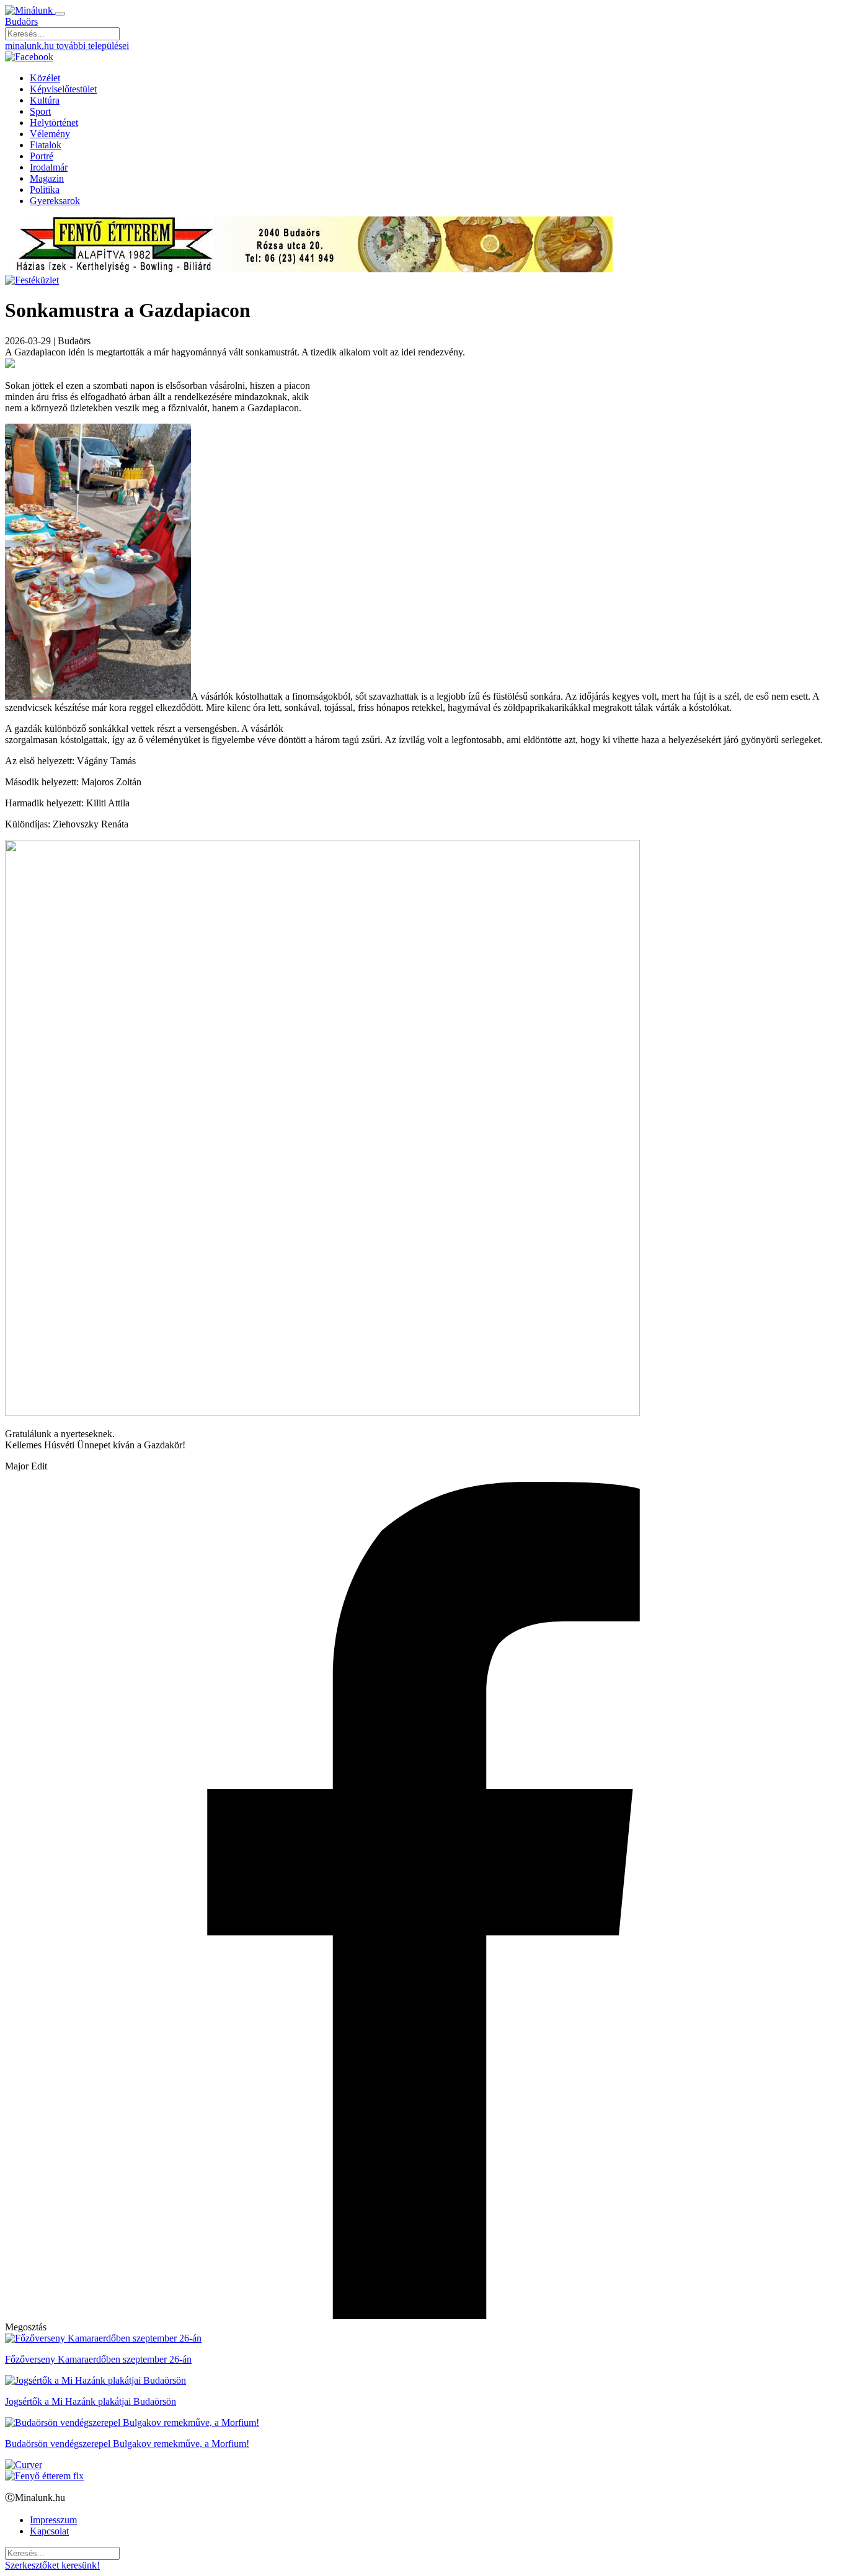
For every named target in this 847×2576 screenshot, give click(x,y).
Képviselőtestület (63, 89)
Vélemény (50, 134)
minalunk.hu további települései (67, 46)
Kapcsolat (49, 2531)
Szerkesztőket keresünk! (52, 2565)
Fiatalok (46, 145)
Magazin (47, 178)
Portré (42, 156)
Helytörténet (54, 123)
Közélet (45, 78)
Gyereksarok (55, 201)
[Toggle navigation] (60, 14)
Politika (45, 189)
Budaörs (21, 21)
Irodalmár (49, 167)
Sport (40, 111)
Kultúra (45, 100)
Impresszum (53, 2520)
